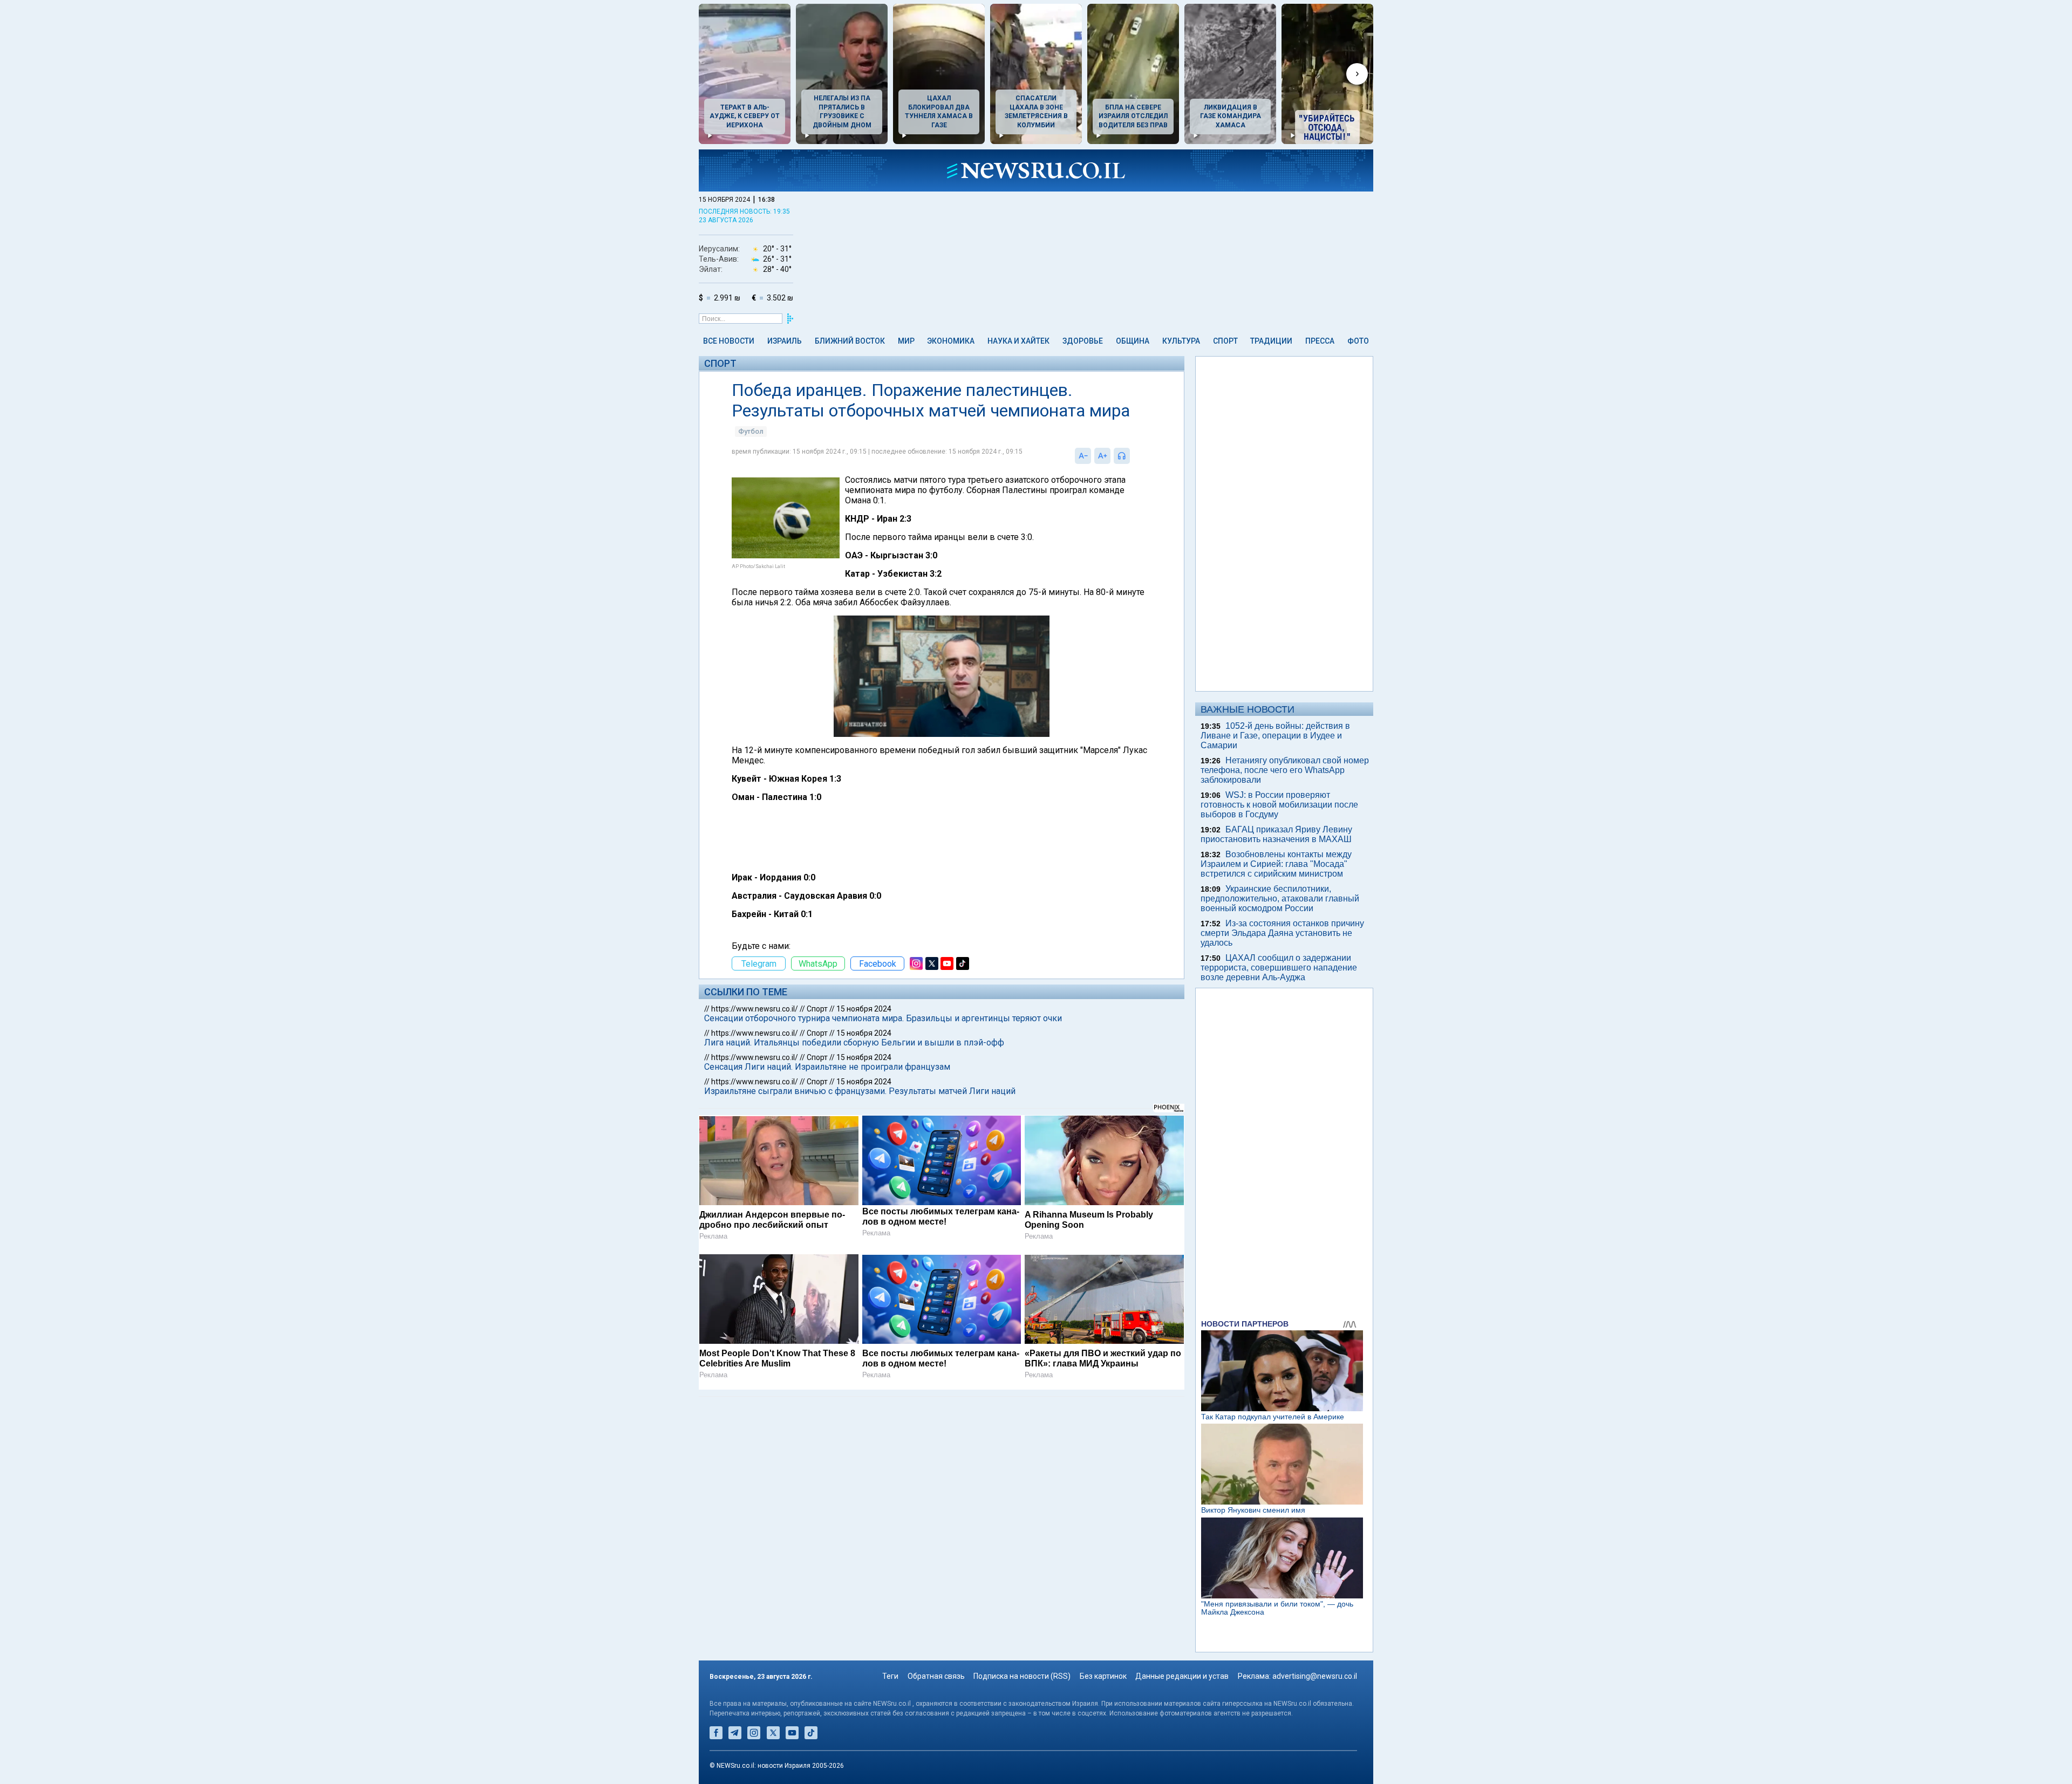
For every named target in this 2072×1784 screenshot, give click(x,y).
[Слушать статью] (1133, 456)
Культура (1181, 341)
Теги (890, 1676)
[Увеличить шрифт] (1102, 456)
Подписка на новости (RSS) (1022, 1676)
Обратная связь (936, 1676)
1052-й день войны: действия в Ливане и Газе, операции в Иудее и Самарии (1275, 736)
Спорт (1225, 341)
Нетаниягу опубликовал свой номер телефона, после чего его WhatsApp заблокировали (1285, 770)
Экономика (951, 341)
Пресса (1320, 341)
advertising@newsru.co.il (1315, 1676)
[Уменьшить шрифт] (1083, 456)
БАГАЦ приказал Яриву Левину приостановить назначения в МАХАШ (1276, 834)
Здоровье (1083, 341)
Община (1133, 341)
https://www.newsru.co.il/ (755, 1009)
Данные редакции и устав (1182, 1676)
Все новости (729, 341)
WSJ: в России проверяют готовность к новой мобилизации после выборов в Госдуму (1279, 805)
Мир (906, 341)
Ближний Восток (850, 341)
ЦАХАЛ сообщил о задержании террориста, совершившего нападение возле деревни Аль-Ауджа (1279, 968)
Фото (1358, 341)
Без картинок (1103, 1676)
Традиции (1271, 341)
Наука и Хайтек (1018, 341)
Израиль (785, 341)
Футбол (751, 431)
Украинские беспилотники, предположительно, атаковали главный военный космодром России (1280, 898)
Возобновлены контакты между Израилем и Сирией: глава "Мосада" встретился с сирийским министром (1276, 864)
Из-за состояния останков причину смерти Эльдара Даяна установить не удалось (1282, 933)
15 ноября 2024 (864, 1009)
